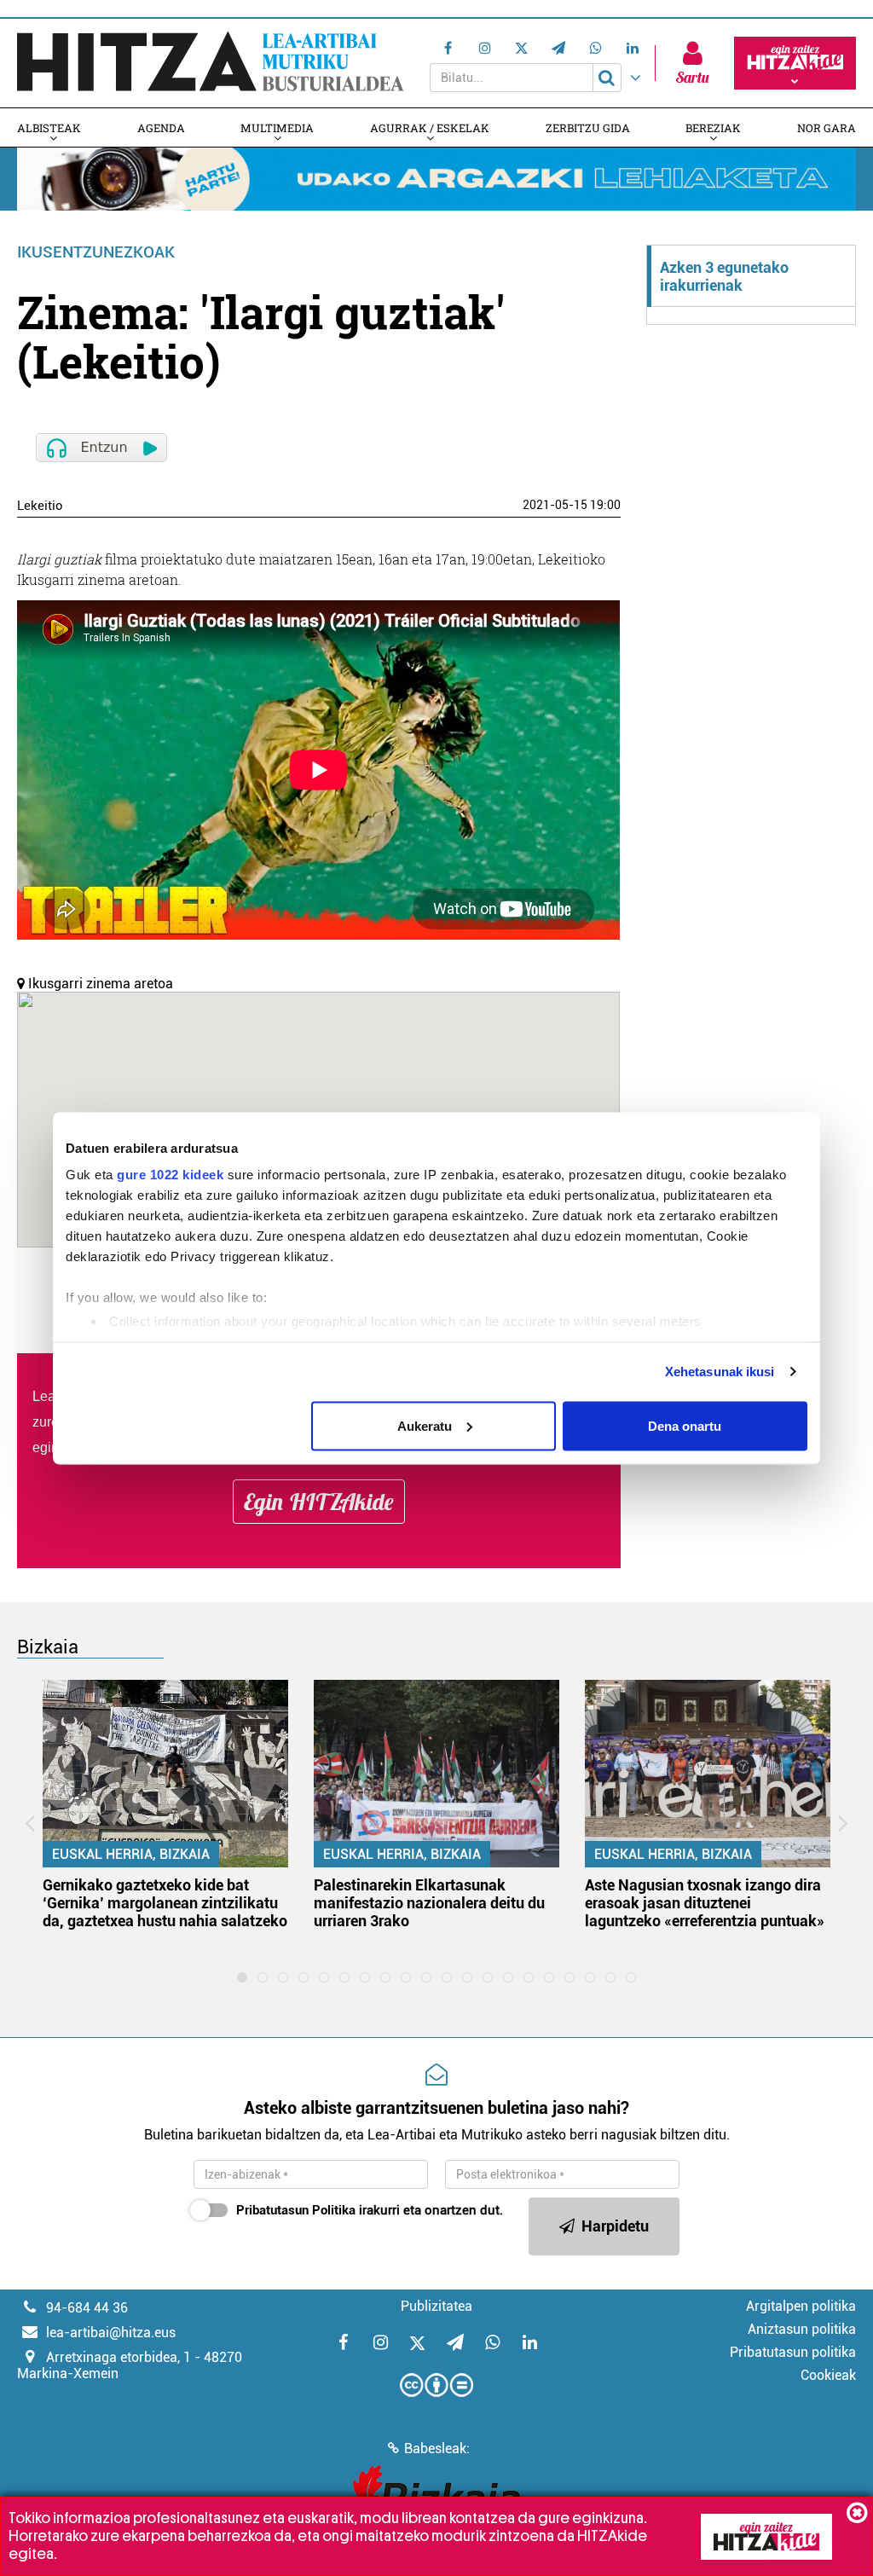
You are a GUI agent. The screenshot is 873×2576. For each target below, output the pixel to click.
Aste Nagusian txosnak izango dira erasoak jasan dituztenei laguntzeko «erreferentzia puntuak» (705, 1903)
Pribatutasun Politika (296, 2210)
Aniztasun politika (802, 2329)
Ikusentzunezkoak (96, 252)
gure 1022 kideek (170, 1175)
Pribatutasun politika (793, 2352)
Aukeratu (425, 1425)
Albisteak (49, 128)
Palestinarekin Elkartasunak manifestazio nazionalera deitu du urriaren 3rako (429, 1903)
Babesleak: (437, 2449)
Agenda (161, 128)
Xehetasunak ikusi (720, 1372)
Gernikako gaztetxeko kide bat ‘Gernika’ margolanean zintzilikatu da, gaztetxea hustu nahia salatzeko (165, 1903)
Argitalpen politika (801, 2306)
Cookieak (828, 2375)
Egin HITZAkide (319, 1502)
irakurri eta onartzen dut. (370, 2210)
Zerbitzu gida (588, 128)
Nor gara (827, 128)
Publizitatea (436, 2306)
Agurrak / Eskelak (430, 128)
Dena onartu (685, 1425)
